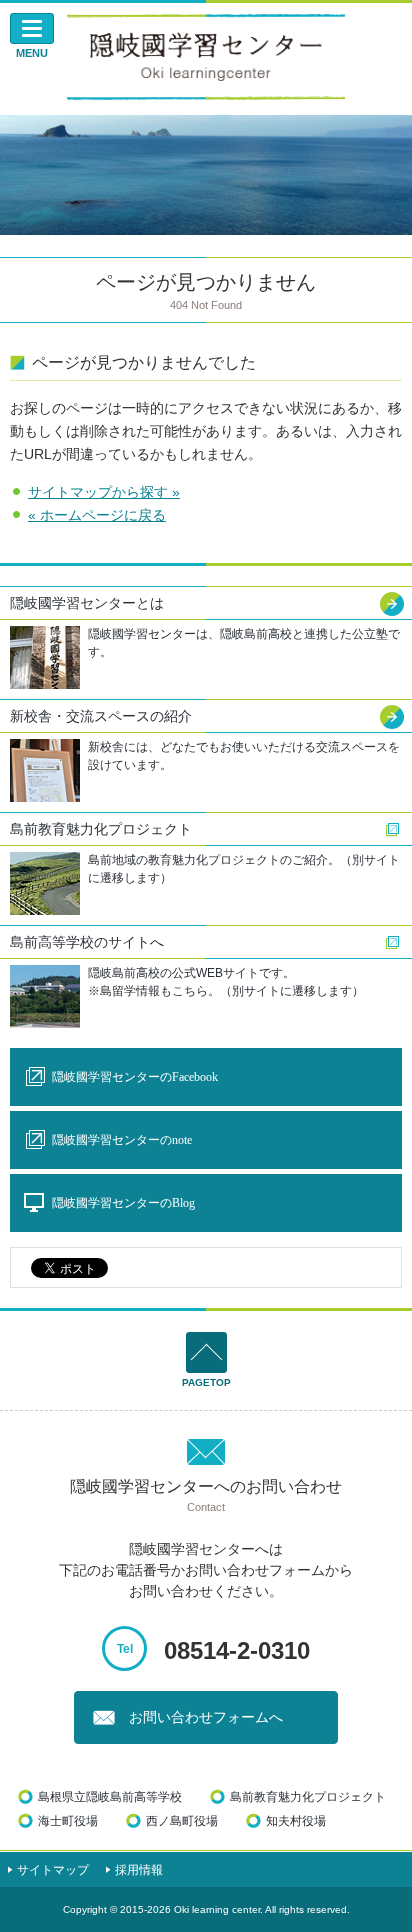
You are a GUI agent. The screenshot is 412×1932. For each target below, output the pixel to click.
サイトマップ (53, 1870)
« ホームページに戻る (97, 515)
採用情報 (139, 1870)
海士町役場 (68, 1821)
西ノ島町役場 (182, 1821)
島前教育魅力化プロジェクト (308, 1797)
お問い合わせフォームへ (206, 1717)
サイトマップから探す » (104, 492)
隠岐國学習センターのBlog (123, 1203)
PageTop (206, 1382)
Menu (32, 53)
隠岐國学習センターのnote (122, 1140)
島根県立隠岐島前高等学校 (110, 1797)
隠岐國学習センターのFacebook (135, 1077)
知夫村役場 (296, 1821)
